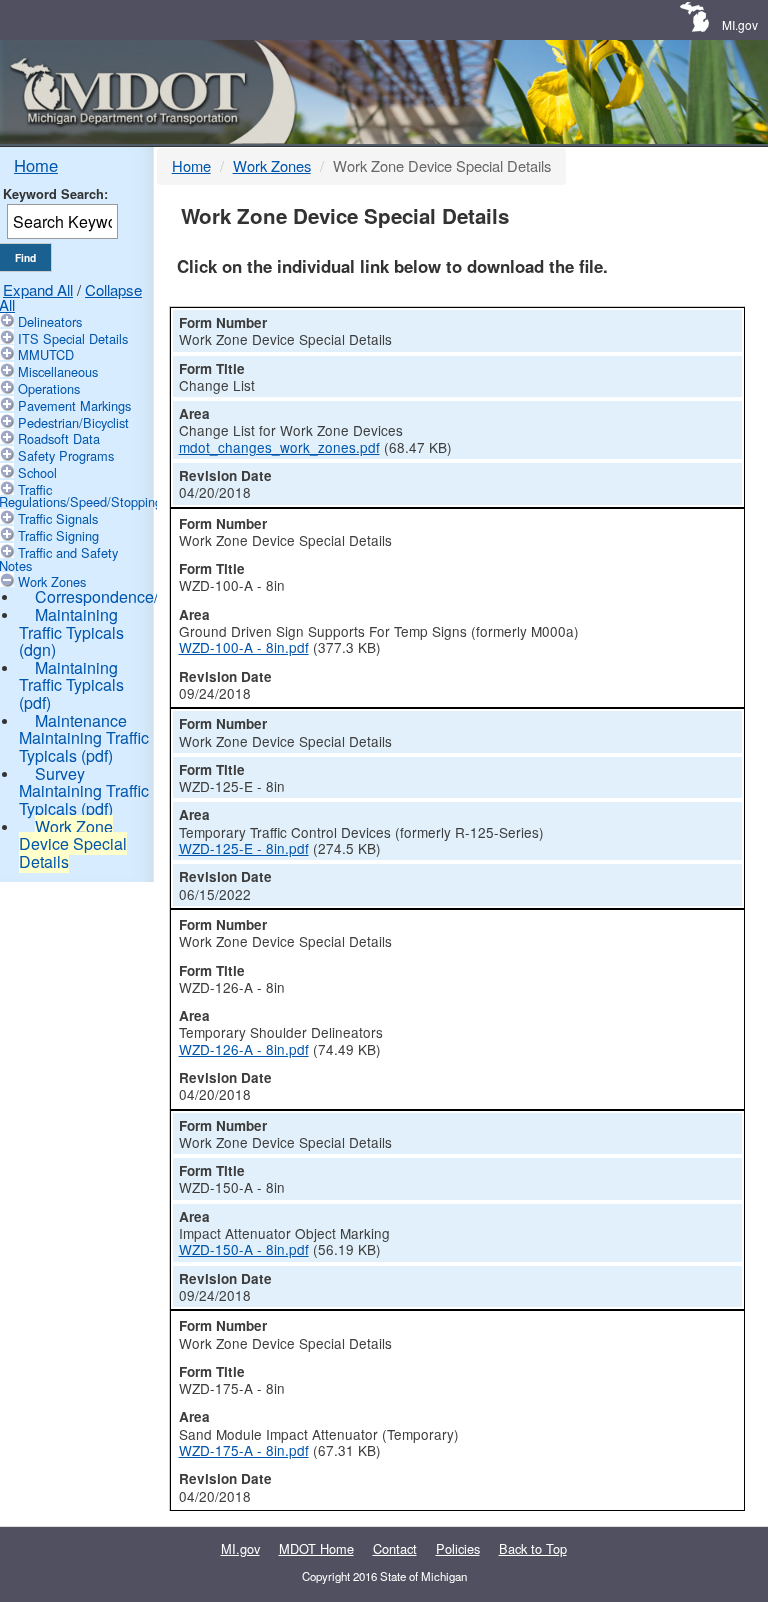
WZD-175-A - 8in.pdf (244, 1450)
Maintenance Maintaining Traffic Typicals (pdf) (84, 738)
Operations (49, 388)
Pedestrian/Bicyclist (73, 422)
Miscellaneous (58, 371)
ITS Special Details (73, 338)
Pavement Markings (74, 405)
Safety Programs (66, 455)
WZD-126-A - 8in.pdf (244, 1049)
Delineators (50, 321)
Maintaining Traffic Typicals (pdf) (71, 685)
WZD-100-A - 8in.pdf (244, 647)
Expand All (38, 289)
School (37, 472)
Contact (395, 1548)
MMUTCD (46, 354)
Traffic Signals (58, 518)
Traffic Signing (58, 535)
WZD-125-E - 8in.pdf (244, 848)
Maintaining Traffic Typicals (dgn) (71, 632)
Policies (458, 1548)
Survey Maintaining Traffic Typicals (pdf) (84, 791)
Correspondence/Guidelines (135, 596)
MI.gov (740, 24)
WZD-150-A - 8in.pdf (244, 1249)
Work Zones (52, 581)
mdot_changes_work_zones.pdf (279, 447)
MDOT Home (316, 1548)
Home (36, 165)
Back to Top (533, 1548)
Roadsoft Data (59, 438)
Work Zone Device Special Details (73, 844)
